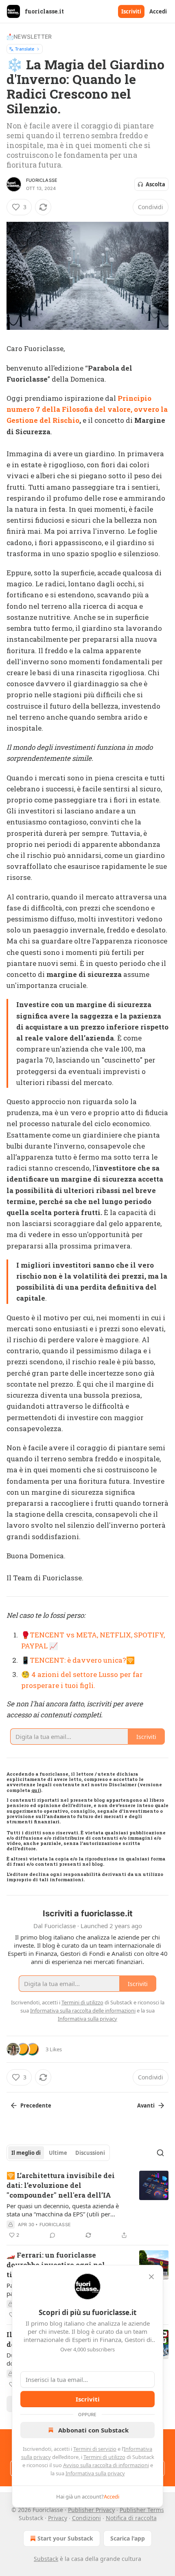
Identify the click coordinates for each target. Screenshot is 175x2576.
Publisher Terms (142, 2510)
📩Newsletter (29, 36)
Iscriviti (131, 11)
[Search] (160, 2153)
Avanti (146, 2105)
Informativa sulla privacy (95, 2473)
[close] (151, 2277)
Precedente (36, 2105)
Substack (46, 2559)
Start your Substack (65, 2538)
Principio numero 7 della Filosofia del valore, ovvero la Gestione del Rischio (87, 409)
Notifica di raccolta (131, 2518)
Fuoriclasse (42, 180)
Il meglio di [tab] (26, 2153)
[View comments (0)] (52, 2235)
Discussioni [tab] (90, 2153)
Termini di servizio (95, 2449)
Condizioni (86, 2518)
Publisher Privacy (91, 2510)
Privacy (58, 2518)
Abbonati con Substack (93, 2430)
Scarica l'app (128, 2538)
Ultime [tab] (58, 2153)
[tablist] (58, 2153)
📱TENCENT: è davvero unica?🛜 (78, 1660)
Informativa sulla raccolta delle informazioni (83, 2010)
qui (35, 1790)
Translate (25, 49)
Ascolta (155, 184)
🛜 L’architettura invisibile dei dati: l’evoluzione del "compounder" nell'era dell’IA (61, 2185)
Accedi (158, 11)
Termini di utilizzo (104, 2457)
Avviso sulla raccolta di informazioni (106, 2465)
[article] (87, 2205)
